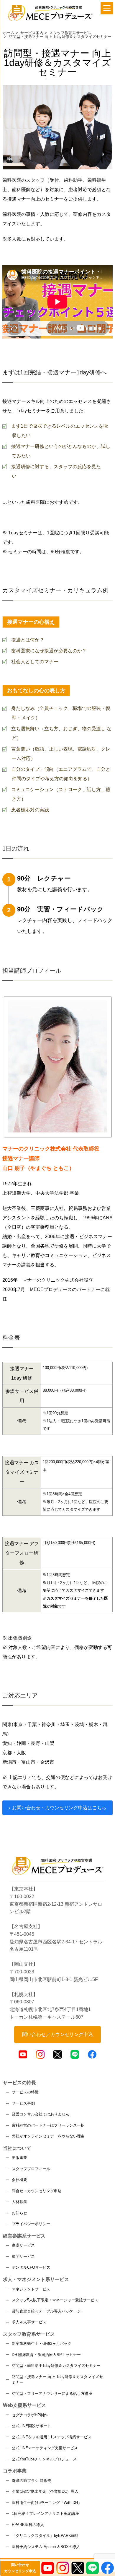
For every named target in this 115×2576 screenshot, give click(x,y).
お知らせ (19, 2213)
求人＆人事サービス (29, 2322)
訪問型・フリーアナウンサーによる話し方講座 (52, 2394)
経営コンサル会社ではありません (41, 2114)
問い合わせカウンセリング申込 (20, 2568)
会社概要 (19, 2180)
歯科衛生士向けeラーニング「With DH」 (47, 2503)
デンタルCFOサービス (31, 2267)
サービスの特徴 (25, 2092)
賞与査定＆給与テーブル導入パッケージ (46, 2311)
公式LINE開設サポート (31, 2426)
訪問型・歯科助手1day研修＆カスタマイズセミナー (56, 2366)
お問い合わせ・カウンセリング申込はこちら (59, 1808)
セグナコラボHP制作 (30, 2415)
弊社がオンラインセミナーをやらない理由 (48, 2136)
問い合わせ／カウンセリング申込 (57, 2034)
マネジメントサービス (31, 2289)
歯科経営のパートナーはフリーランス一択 (48, 2125)
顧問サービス (23, 2256)
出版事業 (19, 2158)
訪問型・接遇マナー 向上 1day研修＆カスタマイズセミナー (57, 2380)
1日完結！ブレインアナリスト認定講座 (45, 2514)
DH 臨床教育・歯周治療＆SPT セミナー (46, 2355)
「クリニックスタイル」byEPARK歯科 (45, 2536)
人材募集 (19, 2202)
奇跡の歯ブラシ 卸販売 (32, 2481)
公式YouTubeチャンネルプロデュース (44, 2459)
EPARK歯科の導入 (28, 2525)
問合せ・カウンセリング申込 (37, 2191)
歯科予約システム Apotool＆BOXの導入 (46, 2547)
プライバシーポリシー (31, 2224)
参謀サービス (23, 2245)
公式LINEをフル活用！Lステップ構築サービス (52, 2437)
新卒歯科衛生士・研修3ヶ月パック (42, 2344)
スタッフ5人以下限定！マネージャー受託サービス (55, 2300)
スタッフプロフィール (31, 2169)
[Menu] (107, 8)
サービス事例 (23, 2103)
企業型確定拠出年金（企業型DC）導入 (45, 2491)
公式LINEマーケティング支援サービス (45, 2448)
